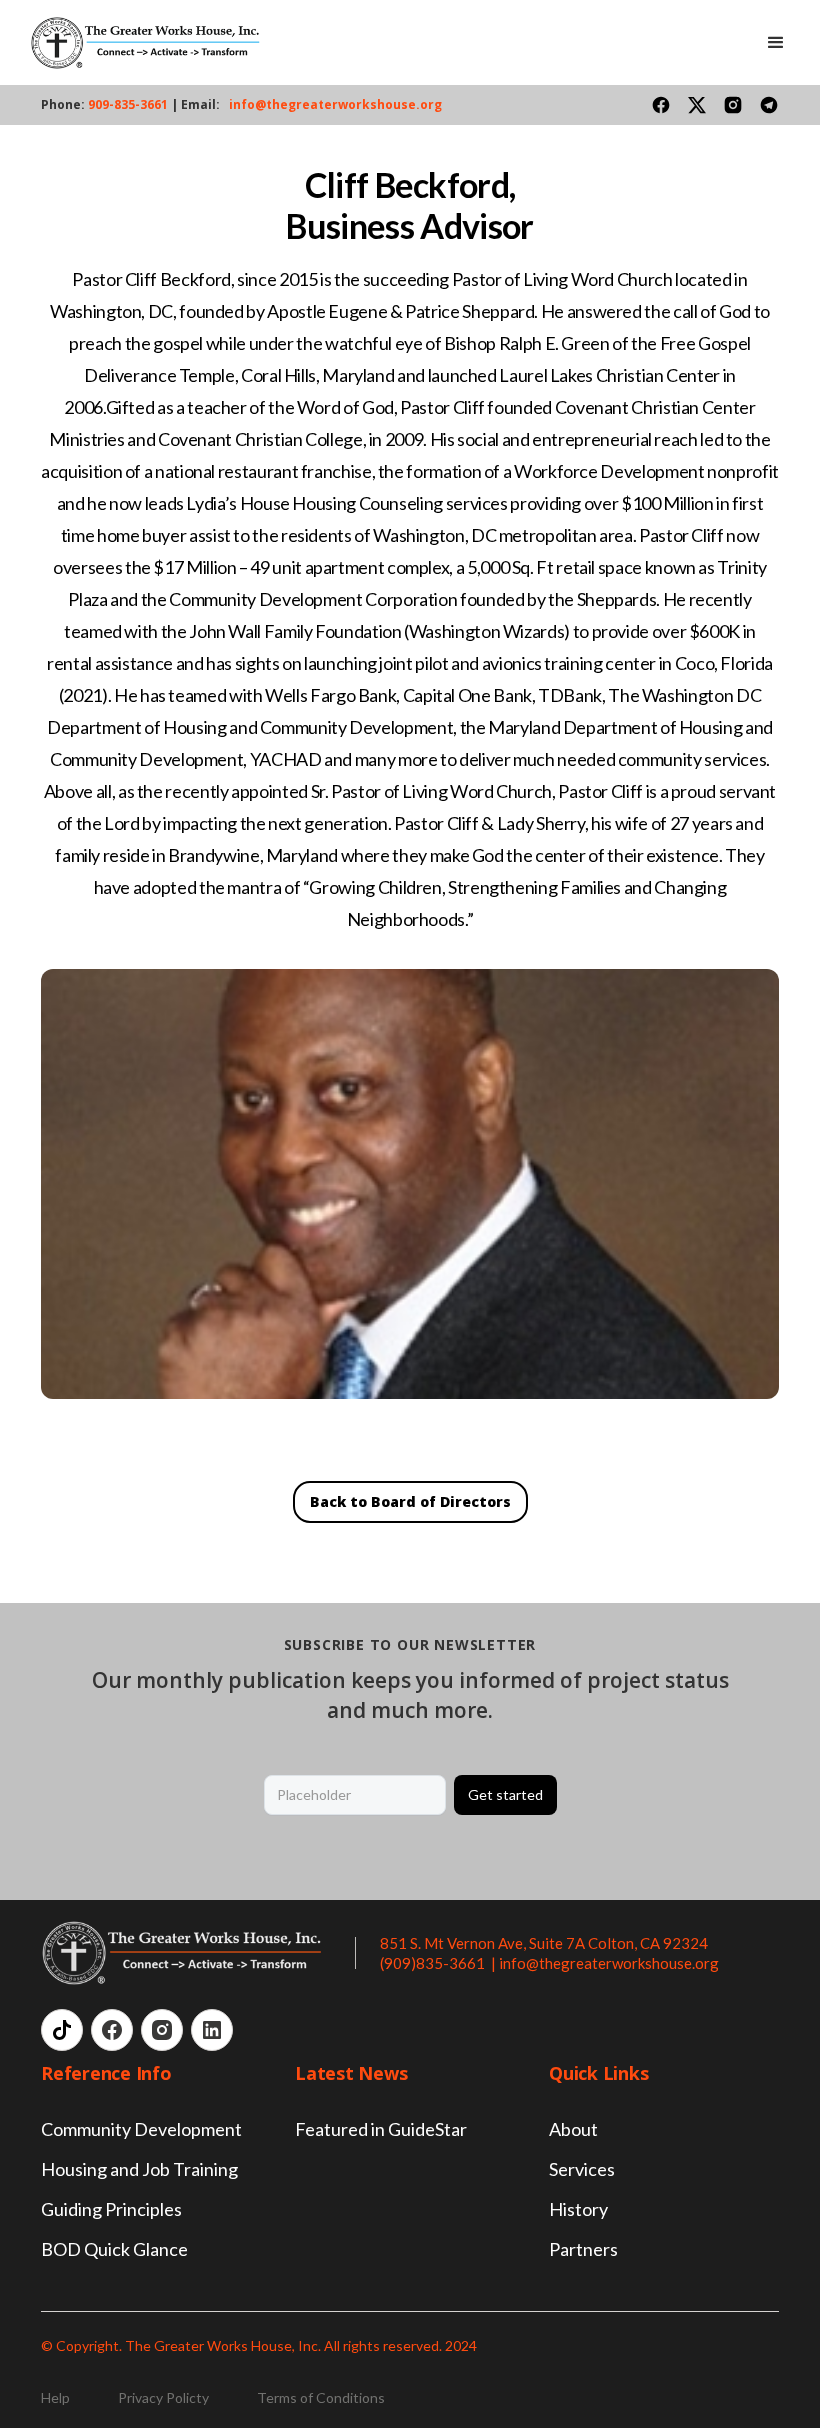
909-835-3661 (129, 104)
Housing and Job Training (139, 2169)
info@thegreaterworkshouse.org (335, 104)
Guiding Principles (111, 2209)
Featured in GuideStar (381, 2129)
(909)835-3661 (434, 1963)
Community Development (141, 2129)
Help (55, 2397)
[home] (145, 42)
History (578, 2209)
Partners (583, 2249)
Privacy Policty (163, 2397)
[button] (776, 43)
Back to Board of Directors (410, 1501)
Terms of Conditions (321, 2397)
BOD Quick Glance (114, 2249)
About (573, 2129)
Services (582, 2169)
